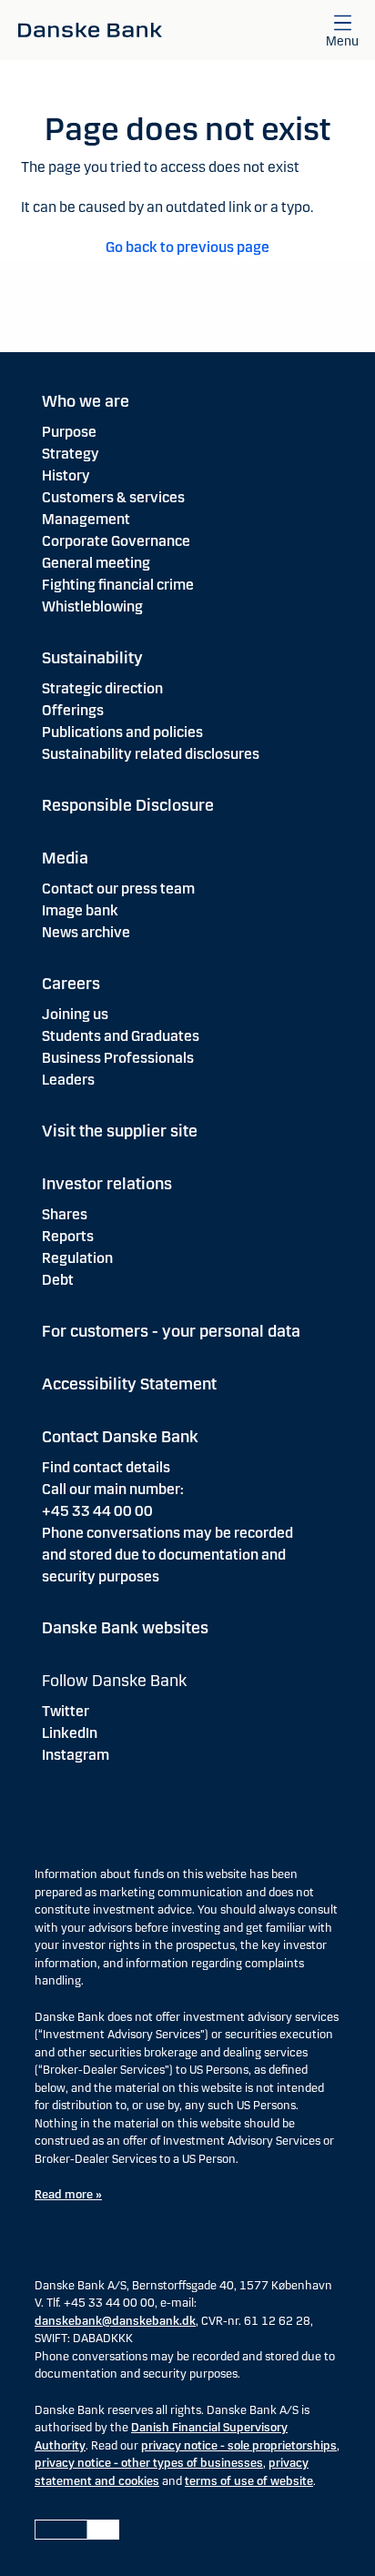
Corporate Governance (116, 541)
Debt (58, 1280)
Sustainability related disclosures (151, 754)
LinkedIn (70, 1733)
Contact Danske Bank (120, 1437)
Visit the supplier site (120, 1131)
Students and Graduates (121, 1036)
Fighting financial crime (118, 585)
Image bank (80, 910)
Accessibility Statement (129, 1384)
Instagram (76, 1755)
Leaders (68, 1080)
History (66, 475)
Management (86, 519)
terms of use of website (249, 2481)
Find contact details (106, 1467)
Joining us (75, 1014)
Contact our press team (118, 889)
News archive (86, 932)
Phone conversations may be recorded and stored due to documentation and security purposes (167, 1555)
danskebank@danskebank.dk (115, 2321)
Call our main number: (113, 1489)
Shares (65, 1214)
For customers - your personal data (171, 1331)
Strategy (71, 454)
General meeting (96, 563)
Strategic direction (102, 688)
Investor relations (107, 1184)
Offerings (73, 710)
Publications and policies (122, 732)
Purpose (69, 432)
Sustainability (92, 658)
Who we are (86, 401)
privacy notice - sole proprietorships (239, 2446)
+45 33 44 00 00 (97, 1511)
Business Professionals (118, 1058)
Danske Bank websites (125, 1628)
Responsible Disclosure (128, 805)
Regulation (77, 1258)
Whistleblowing (92, 606)
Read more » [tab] (68, 2195)
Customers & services (113, 497)
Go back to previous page (187, 247)
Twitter (66, 1711)
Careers (71, 984)
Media (65, 858)
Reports (68, 1236)
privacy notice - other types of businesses (149, 2463)
